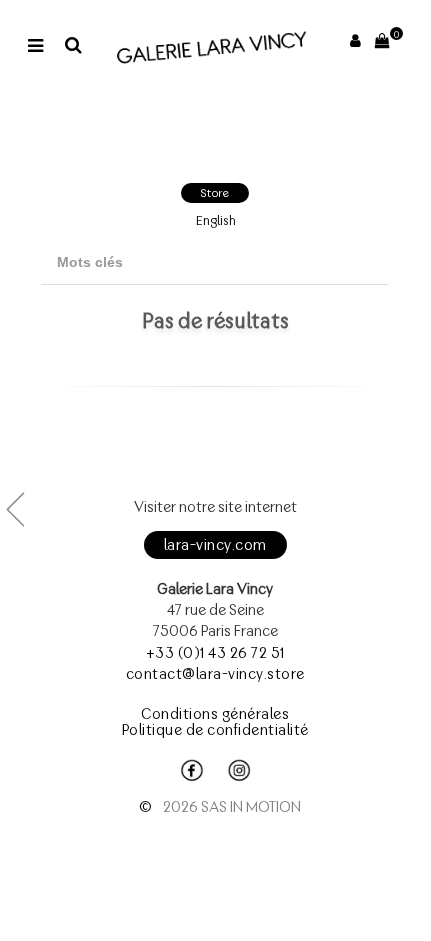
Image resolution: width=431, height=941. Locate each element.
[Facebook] (192, 771)
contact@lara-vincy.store (215, 674)
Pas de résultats (215, 320)
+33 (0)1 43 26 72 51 (215, 653)
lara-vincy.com (215, 545)
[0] (383, 41)
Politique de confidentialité (215, 730)
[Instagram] (239, 771)
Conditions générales (215, 714)
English (216, 220)
